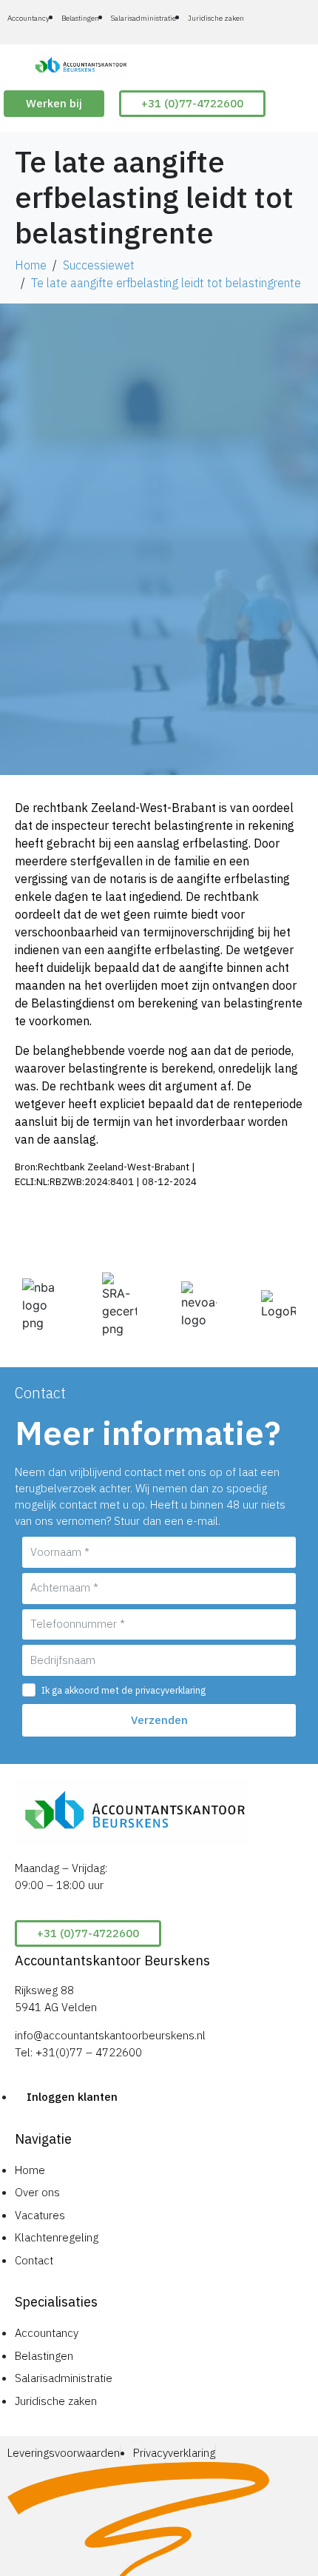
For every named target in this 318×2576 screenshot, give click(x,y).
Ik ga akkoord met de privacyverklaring (124, 1690)
